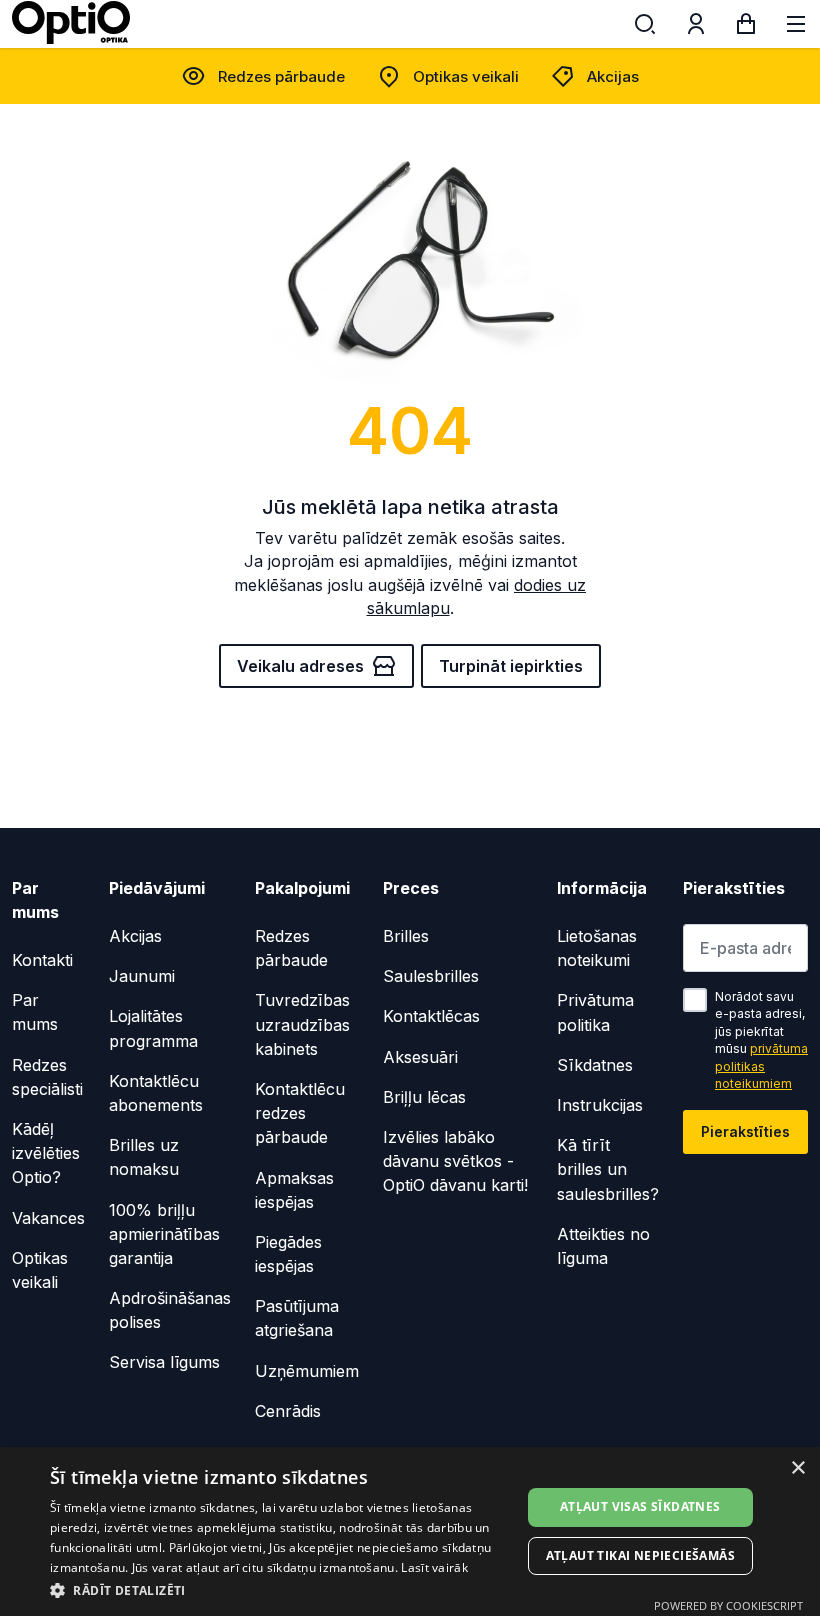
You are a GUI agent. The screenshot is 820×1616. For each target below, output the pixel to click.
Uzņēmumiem (307, 1371)
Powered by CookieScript (728, 1605)
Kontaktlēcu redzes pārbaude (300, 1113)
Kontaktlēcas (431, 1016)
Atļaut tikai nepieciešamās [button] (640, 1555)
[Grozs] (746, 28)
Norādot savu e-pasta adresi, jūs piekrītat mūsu (761, 1040)
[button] (281, 1589)
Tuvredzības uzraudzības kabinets (302, 1024)
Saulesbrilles (431, 976)
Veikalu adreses (300, 666)
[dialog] (410, 1531)
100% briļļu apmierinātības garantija (164, 1234)
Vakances (48, 1218)
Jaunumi (142, 976)
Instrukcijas (600, 1105)
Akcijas (613, 76)
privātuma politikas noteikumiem (761, 1066)
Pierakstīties (745, 1131)
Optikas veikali (466, 76)
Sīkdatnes (595, 1065)
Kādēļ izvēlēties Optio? (46, 1153)
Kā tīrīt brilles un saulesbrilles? (608, 1169)
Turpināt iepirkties (511, 666)
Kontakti (42, 960)
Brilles (406, 936)
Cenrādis (288, 1411)
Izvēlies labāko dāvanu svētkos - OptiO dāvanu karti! (455, 1161)
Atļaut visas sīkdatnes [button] (640, 1506)
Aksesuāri (420, 1057)
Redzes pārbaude (281, 76)
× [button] (797, 1468)
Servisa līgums (164, 1362)
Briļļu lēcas (424, 1097)
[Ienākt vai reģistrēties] (696, 28)
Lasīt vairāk (434, 1567)
